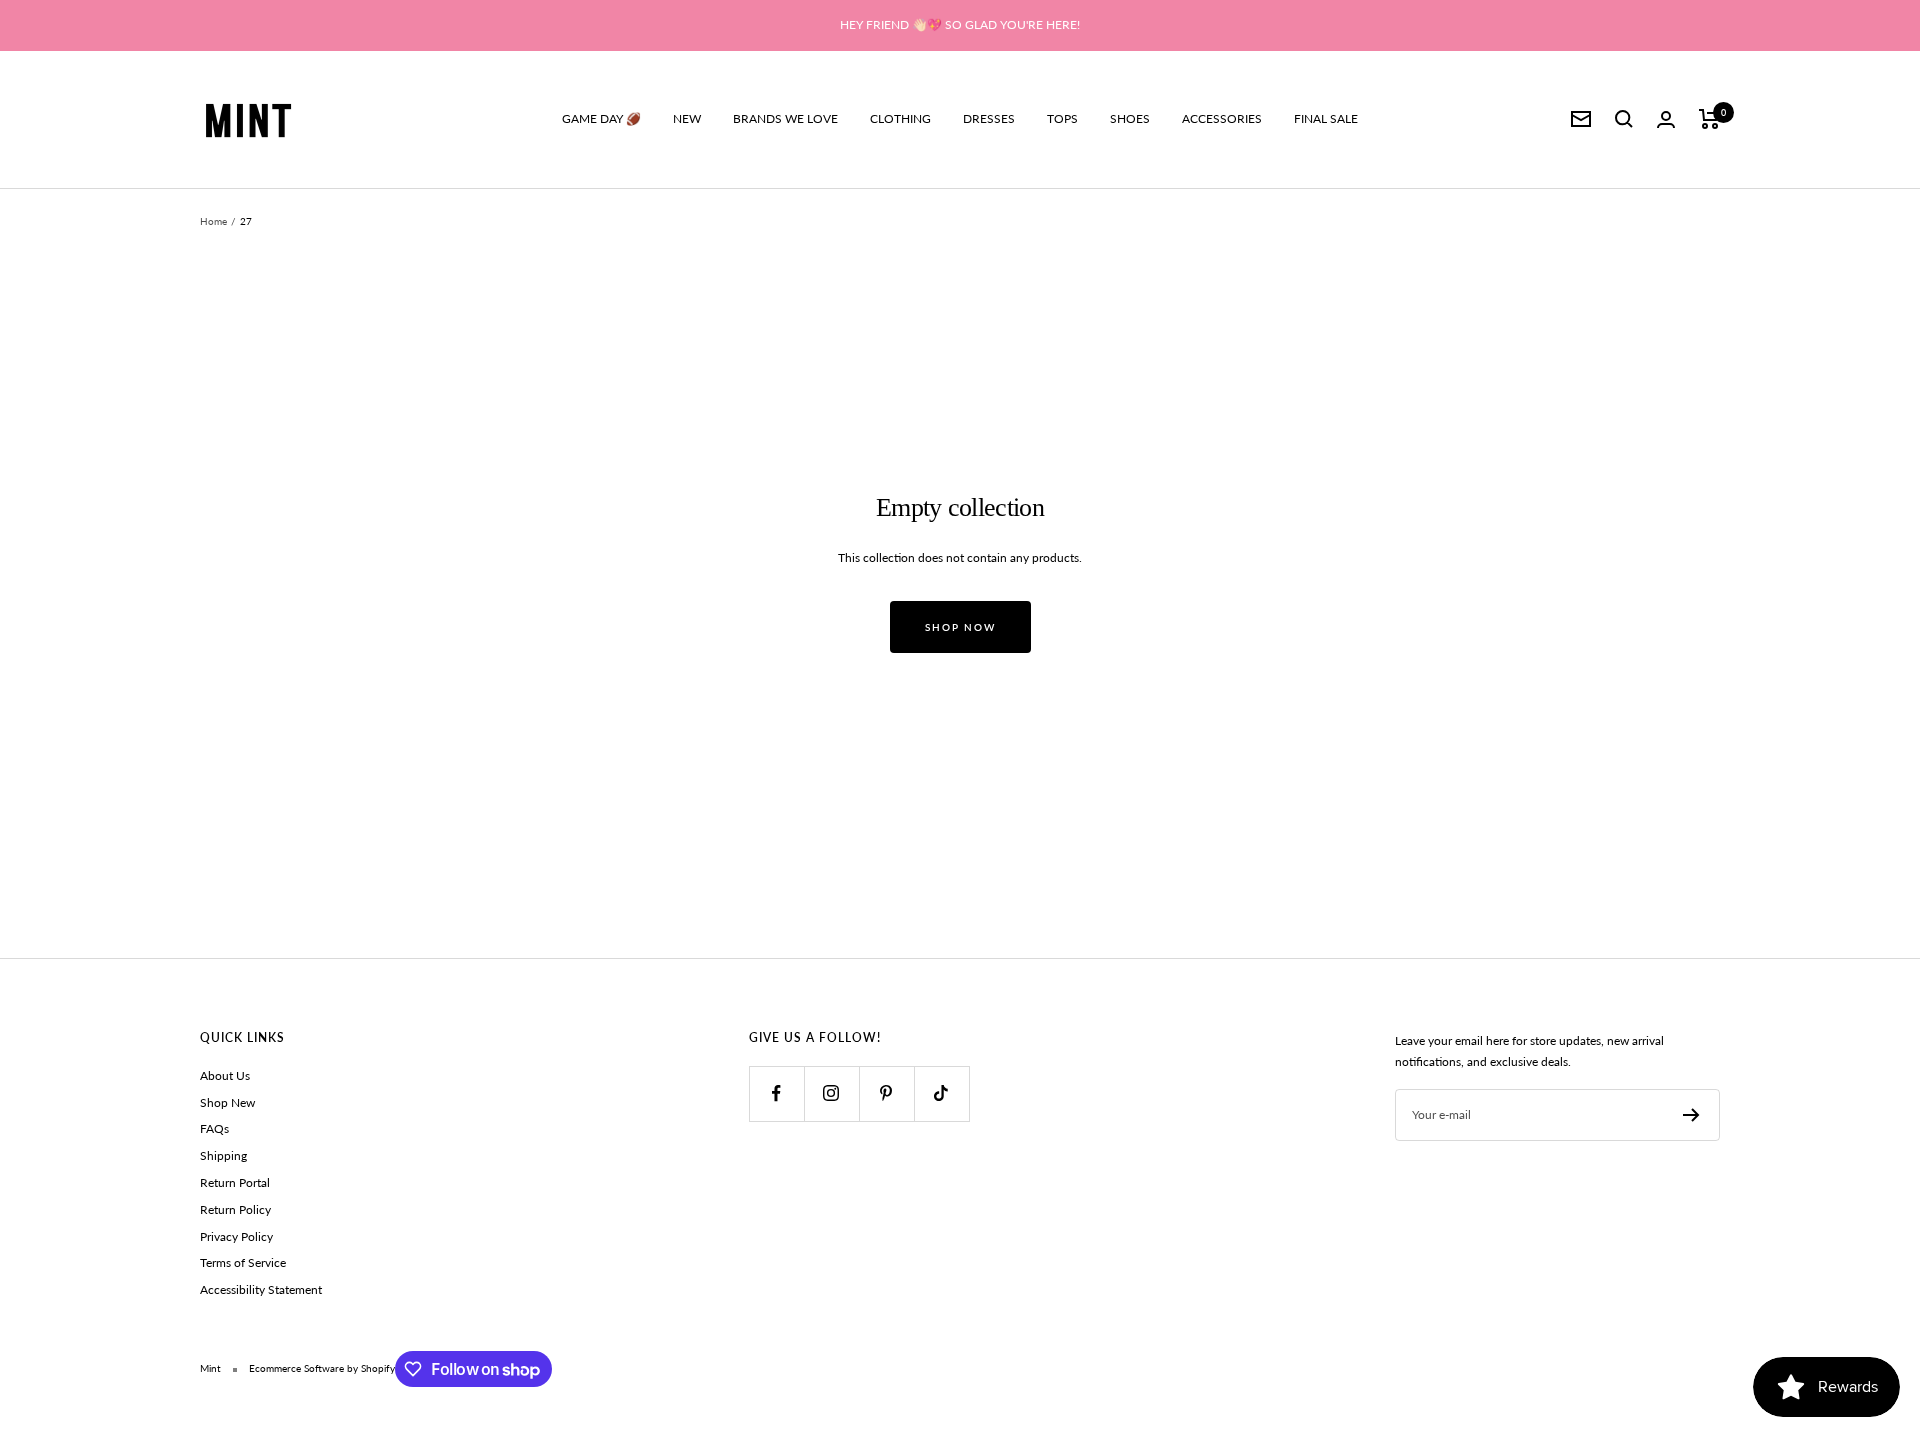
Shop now (960, 627)
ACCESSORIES (1222, 118)
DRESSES (989, 118)
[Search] (1624, 119)
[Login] (1666, 119)
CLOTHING (900, 118)
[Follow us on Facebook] (776, 1093)
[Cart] (1709, 119)
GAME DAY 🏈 (601, 118)
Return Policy (235, 1209)
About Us (225, 1075)
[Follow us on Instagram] (831, 1093)
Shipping (223, 1155)
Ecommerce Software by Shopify (322, 1368)
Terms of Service (243, 1262)
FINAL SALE (1326, 118)
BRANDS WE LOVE (785, 118)
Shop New (227, 1102)
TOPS (1062, 118)
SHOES (1130, 118)
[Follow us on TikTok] (941, 1093)
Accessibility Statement (261, 1289)
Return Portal (235, 1182)
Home (213, 221)
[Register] (1691, 1115)
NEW (687, 118)
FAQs (214, 1128)
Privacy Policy (236, 1236)
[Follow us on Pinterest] (886, 1093)
